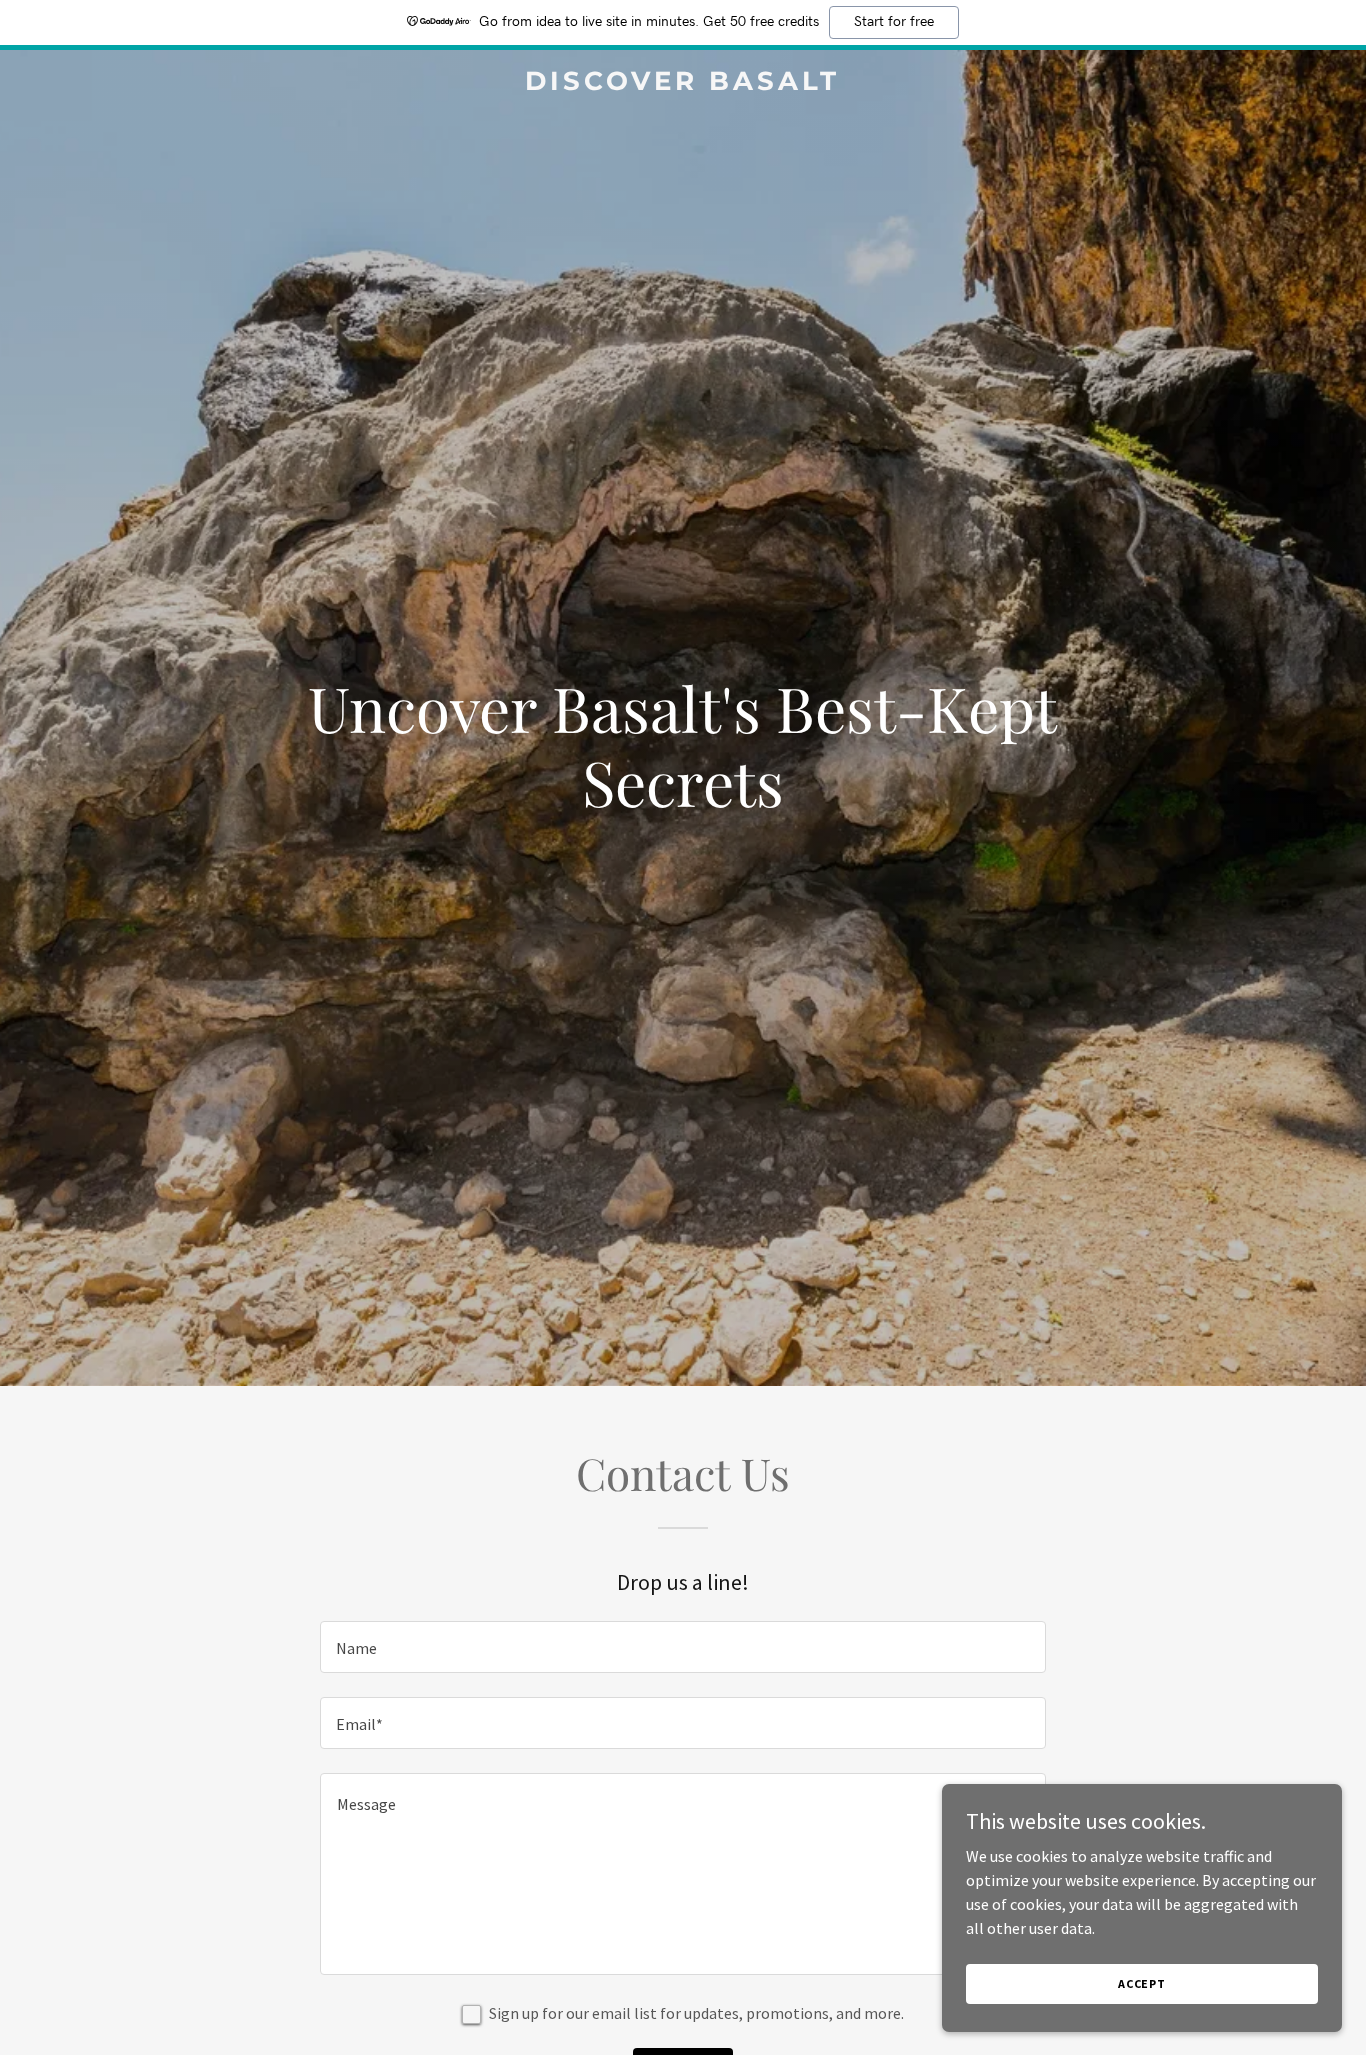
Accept (1142, 1983)
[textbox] (682, 1647)
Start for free (894, 22)
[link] (682, 84)
